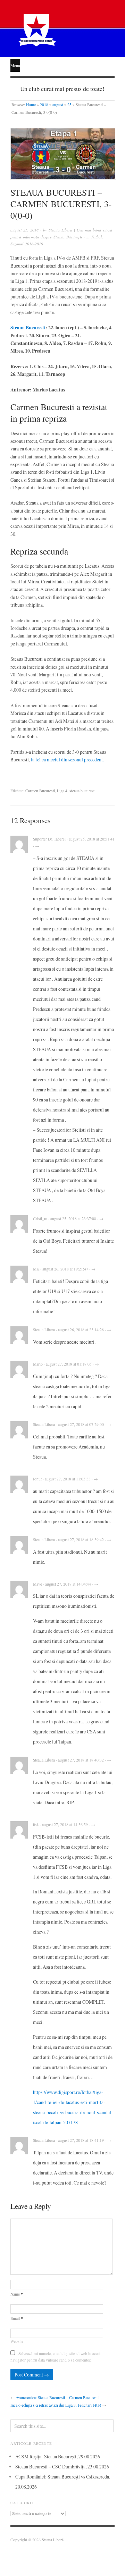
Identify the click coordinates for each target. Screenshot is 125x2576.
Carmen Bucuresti (40, 791)
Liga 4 (62, 791)
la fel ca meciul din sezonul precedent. (67, 759)
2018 (44, 105)
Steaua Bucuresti (28, 328)
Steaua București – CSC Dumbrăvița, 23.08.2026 (62, 2467)
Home (31, 105)
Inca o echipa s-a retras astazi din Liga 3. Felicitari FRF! (56, 2405)
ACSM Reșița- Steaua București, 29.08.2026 (58, 2456)
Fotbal (97, 237)
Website (17, 2341)
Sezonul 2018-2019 (27, 244)
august (58, 105)
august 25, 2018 (24, 230)
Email (17, 2318)
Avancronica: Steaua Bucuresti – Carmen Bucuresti (57, 2397)
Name (17, 2294)
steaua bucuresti (82, 791)
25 (69, 105)
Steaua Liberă (53, 2540)
